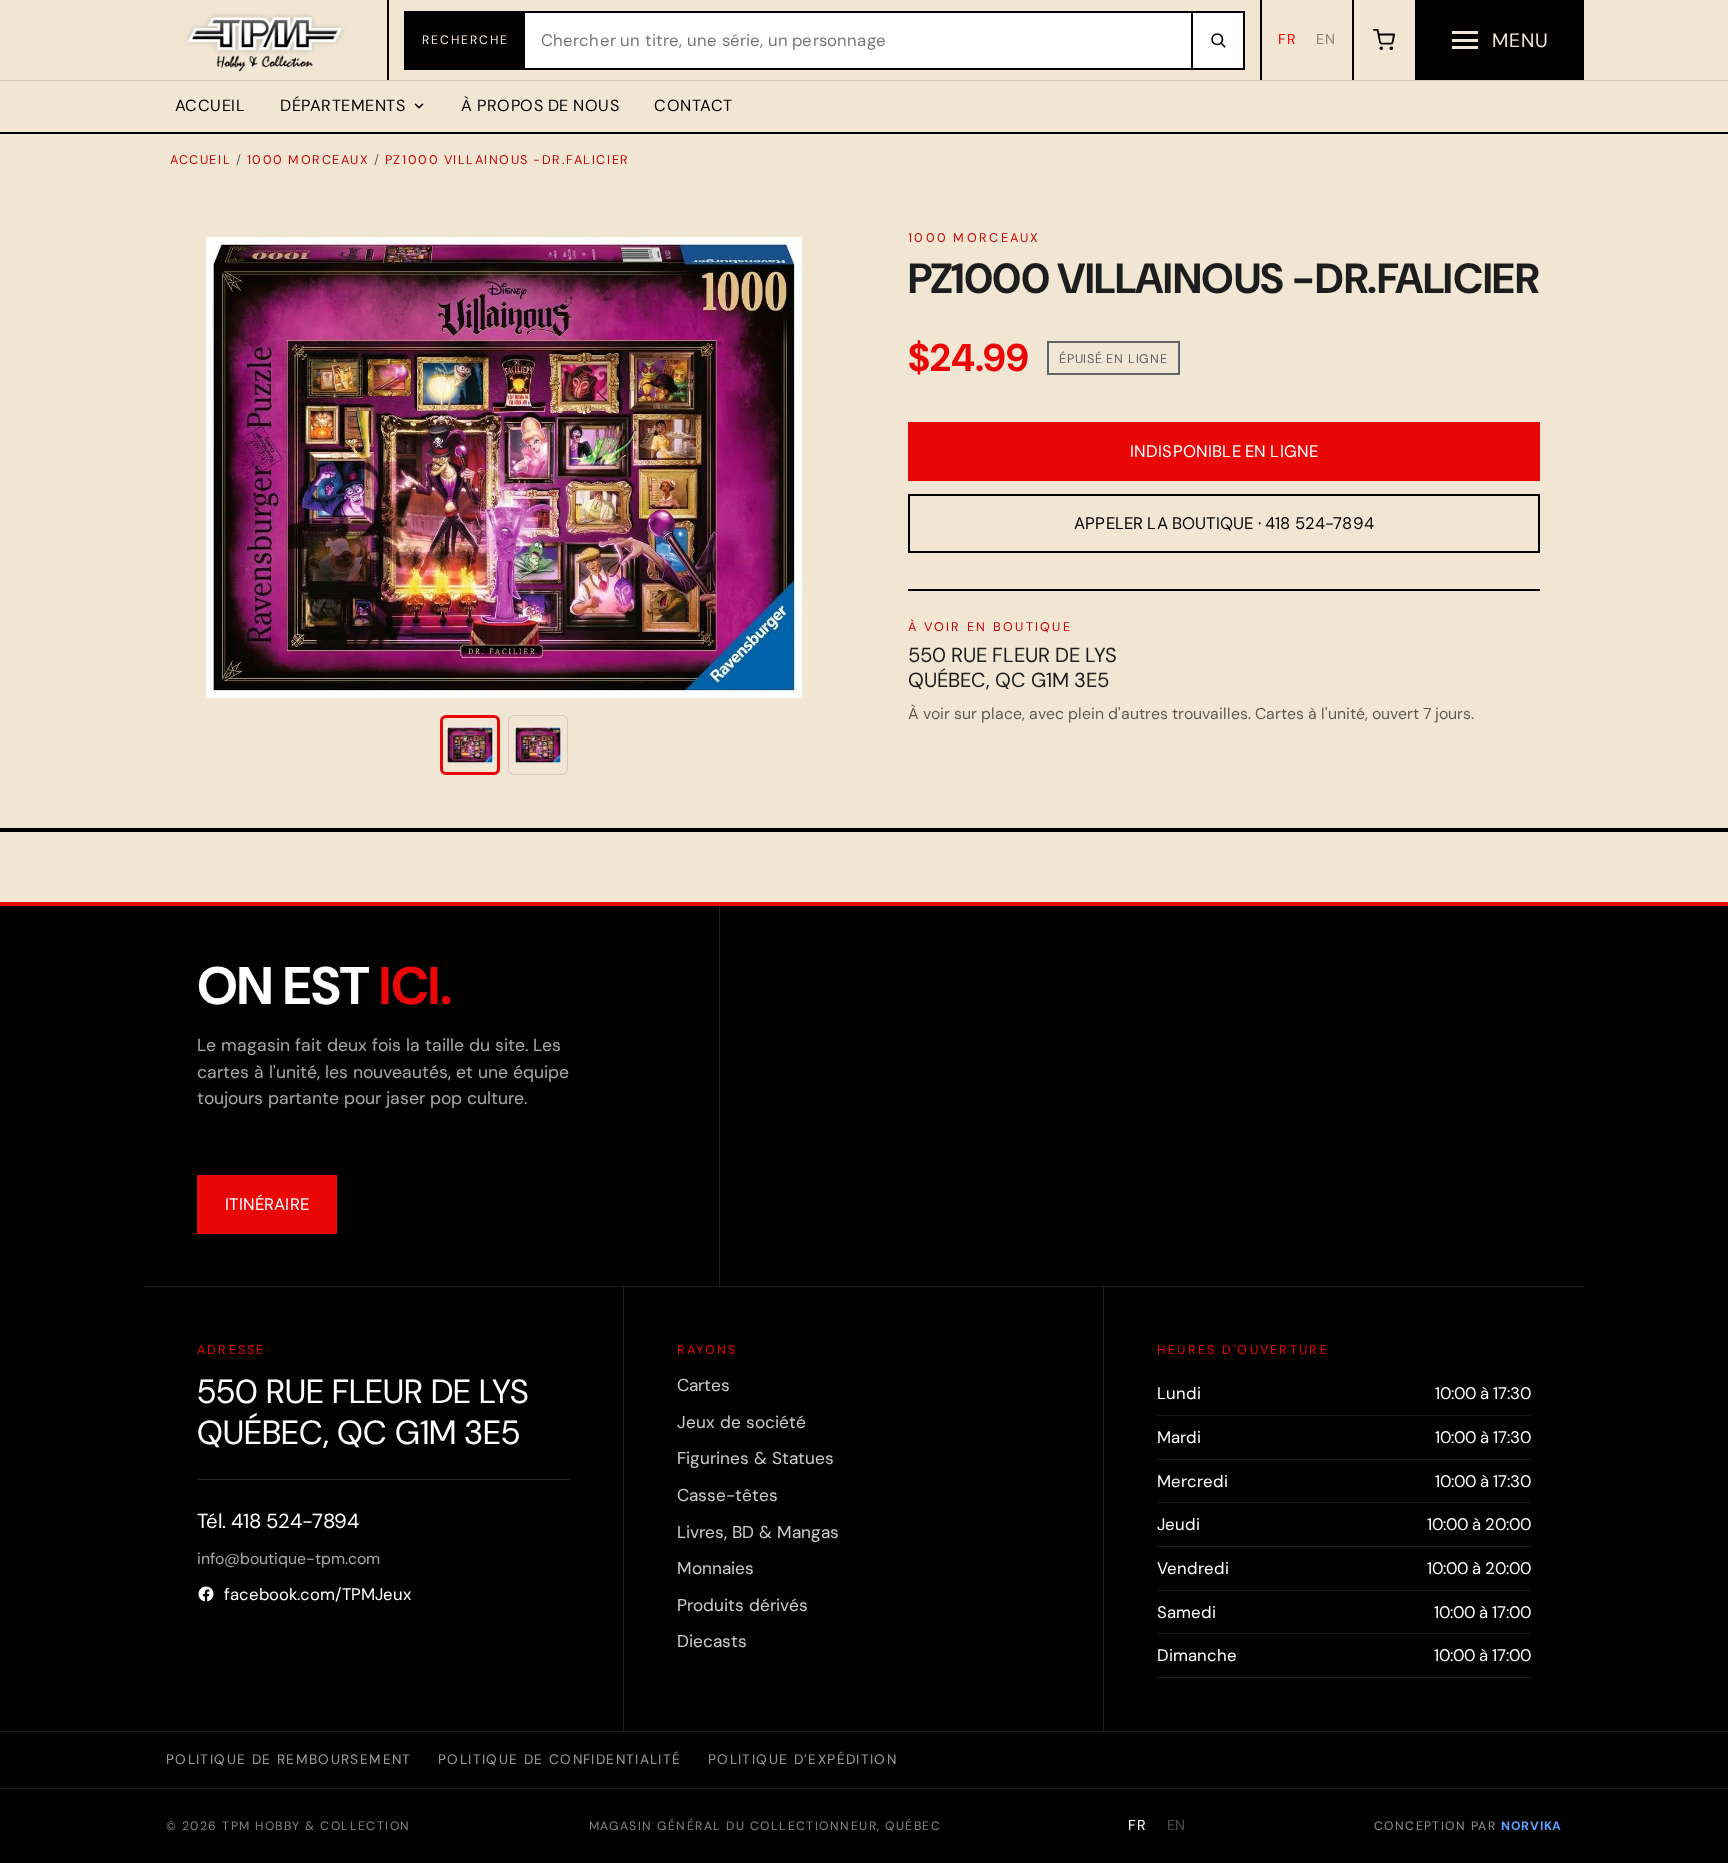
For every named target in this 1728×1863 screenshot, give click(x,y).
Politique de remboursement (289, 1759)
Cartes (703, 1385)
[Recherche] (1217, 40)
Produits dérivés (742, 1605)
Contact (693, 105)
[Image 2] (538, 745)
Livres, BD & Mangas (758, 1532)
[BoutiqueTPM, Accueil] (266, 40)
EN (1326, 39)
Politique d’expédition (802, 1759)
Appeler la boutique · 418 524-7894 (1224, 523)
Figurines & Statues (755, 1458)
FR (1287, 39)
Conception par (1468, 1826)
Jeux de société (741, 1422)
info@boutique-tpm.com (288, 1558)
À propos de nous (540, 105)
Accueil (210, 105)
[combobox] (858, 40)
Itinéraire (267, 1204)
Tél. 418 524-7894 (278, 1521)
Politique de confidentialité (559, 1759)
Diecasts (712, 1641)
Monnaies (715, 1568)
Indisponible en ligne (1224, 451)
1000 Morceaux (308, 159)
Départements (342, 105)
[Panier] (1383, 40)
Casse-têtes (727, 1495)
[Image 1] (470, 745)
